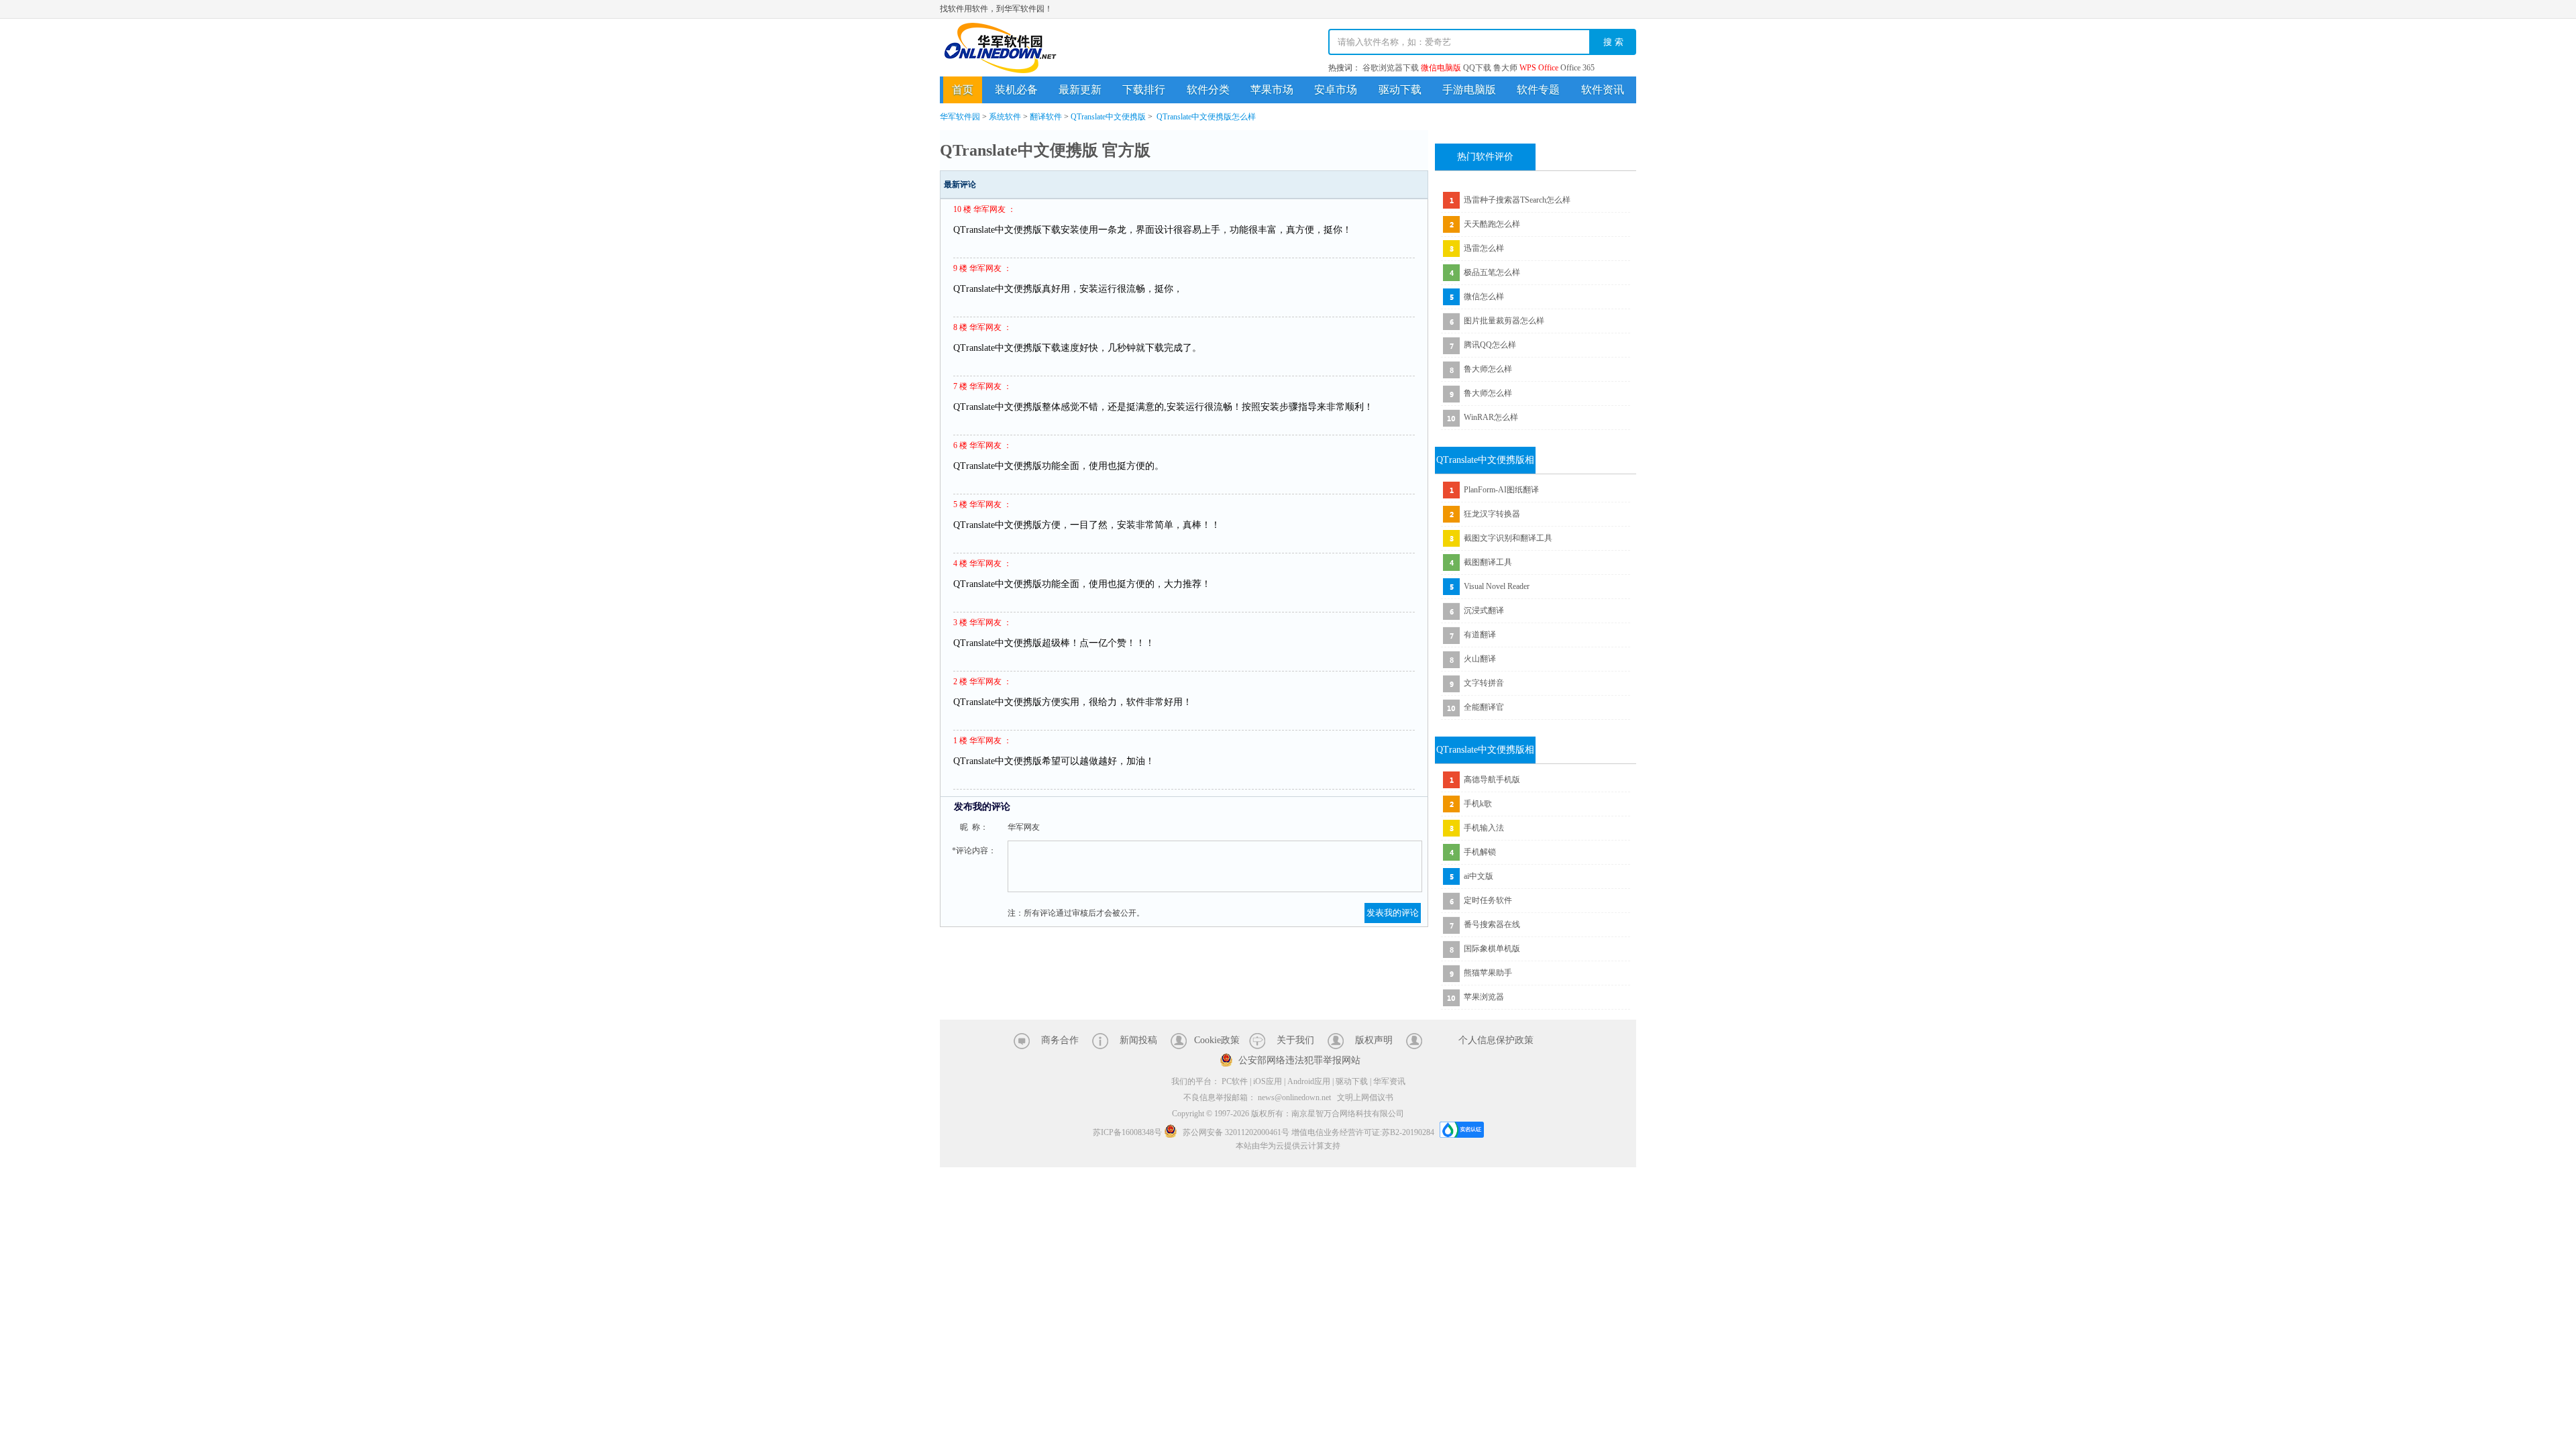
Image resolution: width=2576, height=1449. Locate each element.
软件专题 (1538, 90)
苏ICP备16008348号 (1127, 1132)
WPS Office (1539, 68)
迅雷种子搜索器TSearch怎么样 (1517, 200)
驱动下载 (1400, 90)
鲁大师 (1505, 68)
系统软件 (1005, 117)
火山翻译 (1480, 659)
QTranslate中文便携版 (1108, 117)
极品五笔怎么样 (1492, 272)
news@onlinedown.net (1294, 1097)
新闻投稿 (1138, 1040)
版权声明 (1374, 1040)
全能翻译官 (1484, 707)
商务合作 (1060, 1040)
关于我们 (1295, 1040)
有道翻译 (1480, 635)
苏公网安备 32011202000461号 (1236, 1132)
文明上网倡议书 (1365, 1097)
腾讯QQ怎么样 (1490, 345)
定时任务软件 (1488, 900)
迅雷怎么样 (1484, 248)
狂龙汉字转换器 (1492, 514)
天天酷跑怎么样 (1492, 224)
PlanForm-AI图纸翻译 (1501, 490)
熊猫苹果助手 (1488, 973)
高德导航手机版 (1492, 780)
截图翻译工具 (1488, 562)
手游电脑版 (1469, 90)
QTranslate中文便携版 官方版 (1045, 150)
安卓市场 (1336, 90)
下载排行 (1144, 90)
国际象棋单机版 (1492, 949)
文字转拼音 (1484, 683)
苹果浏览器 (1484, 997)
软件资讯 (1603, 90)
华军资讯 (1389, 1081)
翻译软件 (1046, 117)
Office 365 (1577, 68)
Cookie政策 (1217, 1040)
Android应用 (1309, 1081)
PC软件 (1235, 1081)
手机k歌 (1478, 804)
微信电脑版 (1441, 68)
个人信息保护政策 (1496, 1040)
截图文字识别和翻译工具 (1508, 538)
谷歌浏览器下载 (1391, 68)
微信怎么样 (1484, 297)
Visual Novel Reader (1497, 586)
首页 (963, 90)
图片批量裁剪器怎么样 (1504, 321)
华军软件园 (1000, 48)
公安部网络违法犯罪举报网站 (1299, 1060)
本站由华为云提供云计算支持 (1288, 1146)
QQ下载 (1477, 68)
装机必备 (1016, 90)
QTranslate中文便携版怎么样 (1206, 117)
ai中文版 (1479, 876)
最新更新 (1080, 90)
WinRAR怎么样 (1491, 417)
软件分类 (1208, 90)
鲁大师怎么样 (1488, 369)
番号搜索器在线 (1492, 924)
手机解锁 (1480, 852)
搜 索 (1613, 42)
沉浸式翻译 (1484, 610)
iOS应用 (1268, 1081)
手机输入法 (1484, 828)
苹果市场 (1272, 90)
